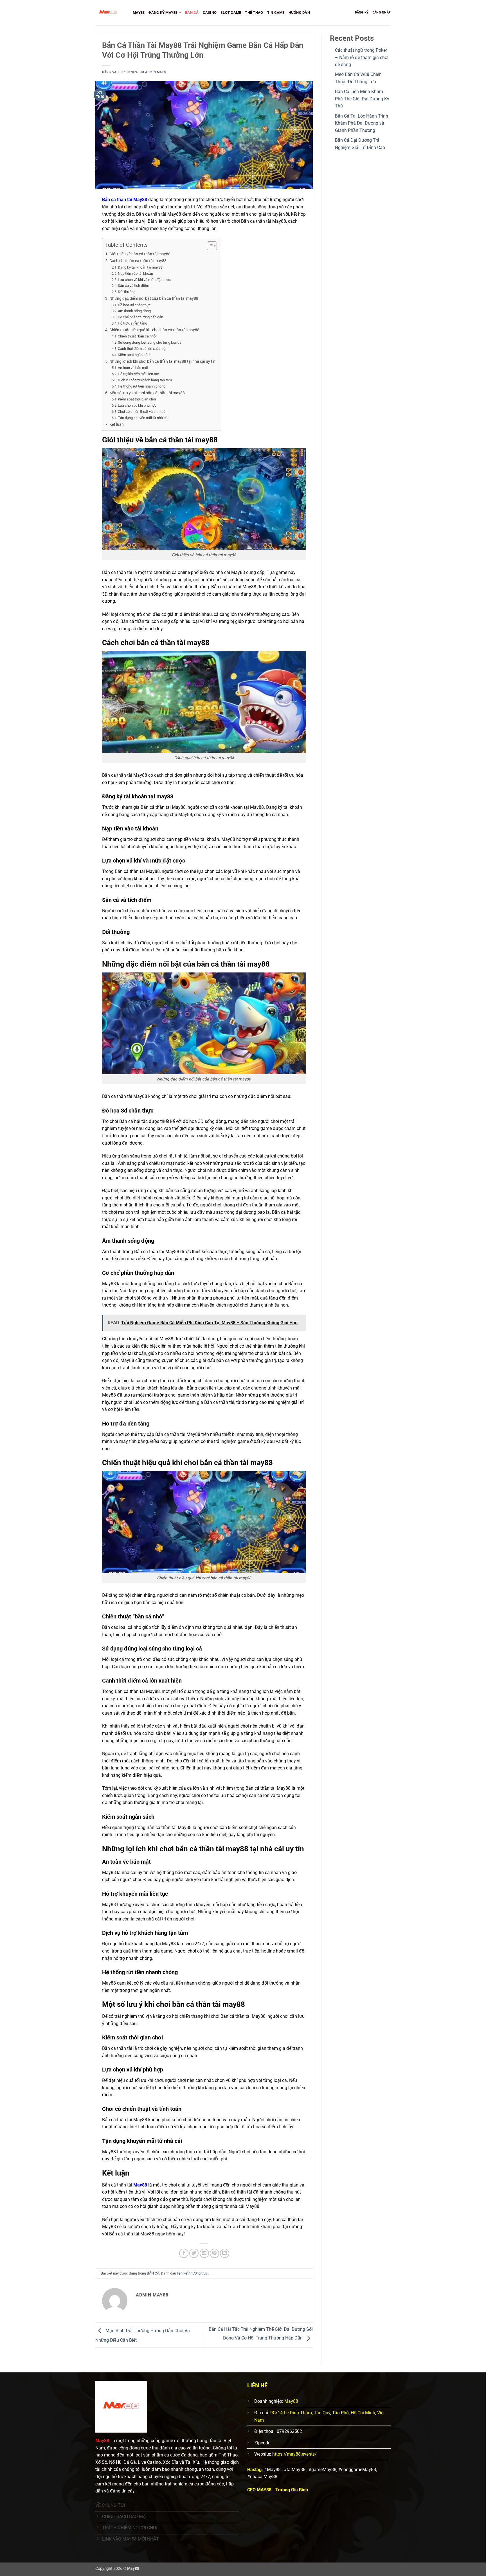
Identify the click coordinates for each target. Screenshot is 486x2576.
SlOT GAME (231, 13)
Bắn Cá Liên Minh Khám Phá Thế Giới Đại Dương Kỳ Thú (362, 99)
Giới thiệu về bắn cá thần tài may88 (140, 254)
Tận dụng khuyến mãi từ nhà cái (143, 418)
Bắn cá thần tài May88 (125, 200)
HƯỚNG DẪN (299, 13)
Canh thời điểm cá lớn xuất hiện (143, 349)
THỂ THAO (254, 13)
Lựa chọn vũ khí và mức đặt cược (144, 280)
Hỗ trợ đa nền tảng (132, 323)
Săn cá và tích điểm (133, 286)
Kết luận (117, 425)
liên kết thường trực (192, 2273)
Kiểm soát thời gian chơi (137, 399)
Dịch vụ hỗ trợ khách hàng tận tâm (145, 380)
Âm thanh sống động (134, 311)
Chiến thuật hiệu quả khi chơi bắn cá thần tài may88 (154, 330)
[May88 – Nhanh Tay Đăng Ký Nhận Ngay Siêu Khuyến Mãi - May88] (110, 13)
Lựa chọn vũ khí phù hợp (137, 405)
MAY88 (139, 13)
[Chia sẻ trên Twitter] (194, 2253)
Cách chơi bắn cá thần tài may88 (138, 261)
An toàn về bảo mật (133, 368)
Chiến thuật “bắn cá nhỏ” (137, 336)
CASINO (210, 13)
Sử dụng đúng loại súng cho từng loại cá (150, 342)
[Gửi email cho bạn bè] (204, 2253)
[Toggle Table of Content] (209, 246)
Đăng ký (362, 13)
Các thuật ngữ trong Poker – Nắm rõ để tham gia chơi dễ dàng (362, 57)
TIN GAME (276, 13)
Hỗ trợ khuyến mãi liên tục (138, 374)
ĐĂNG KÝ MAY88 (163, 13)
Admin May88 (156, 72)
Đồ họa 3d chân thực (134, 305)
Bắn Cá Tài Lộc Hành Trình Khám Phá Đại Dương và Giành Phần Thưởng (362, 123)
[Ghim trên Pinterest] (214, 2253)
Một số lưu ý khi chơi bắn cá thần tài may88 (147, 393)
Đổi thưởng (127, 292)
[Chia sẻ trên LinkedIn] (225, 2253)
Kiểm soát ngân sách (135, 355)
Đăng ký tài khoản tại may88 (140, 267)
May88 (140, 2185)
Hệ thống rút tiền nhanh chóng (142, 386)
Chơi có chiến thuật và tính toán (143, 412)
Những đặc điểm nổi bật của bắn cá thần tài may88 (154, 299)
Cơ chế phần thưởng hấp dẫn (140, 317)
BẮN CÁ (192, 13)
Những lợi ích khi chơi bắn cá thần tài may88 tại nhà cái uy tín (162, 362)
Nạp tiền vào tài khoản (135, 273)
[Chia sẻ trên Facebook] (184, 2253)
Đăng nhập (382, 13)
